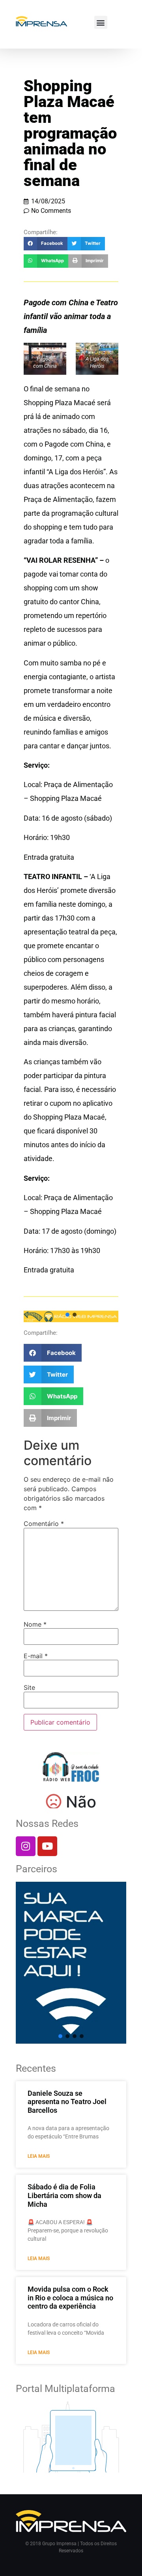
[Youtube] (47, 1846)
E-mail (36, 1656)
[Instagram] (26, 1846)
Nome (35, 1624)
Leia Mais (39, 2156)
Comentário (44, 1524)
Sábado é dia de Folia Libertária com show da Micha (64, 2195)
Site (29, 1687)
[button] (101, 22)
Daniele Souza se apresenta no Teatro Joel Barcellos (67, 2102)
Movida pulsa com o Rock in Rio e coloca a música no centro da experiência (70, 2298)
